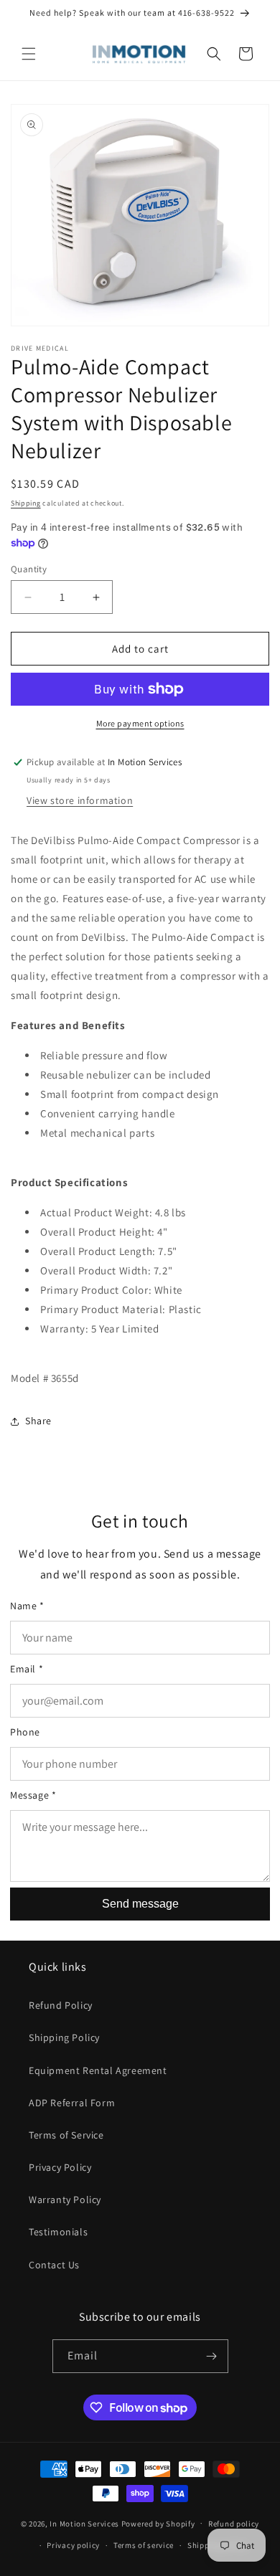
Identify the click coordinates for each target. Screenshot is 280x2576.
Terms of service (144, 2545)
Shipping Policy (64, 2037)
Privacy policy (73, 2545)
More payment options (140, 723)
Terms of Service (66, 2135)
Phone (25, 1732)
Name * (27, 1606)
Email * (27, 1669)
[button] (29, 54)
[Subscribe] (212, 2356)
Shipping (26, 503)
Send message (140, 1904)
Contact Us (54, 2265)
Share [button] (38, 1421)
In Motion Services (84, 2523)
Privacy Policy (60, 2167)
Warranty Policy (65, 2199)
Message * (33, 1795)
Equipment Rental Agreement (98, 2070)
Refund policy (234, 2524)
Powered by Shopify (158, 2523)
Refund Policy (61, 2005)
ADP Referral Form (72, 2103)
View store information (80, 800)
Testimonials (58, 2232)
